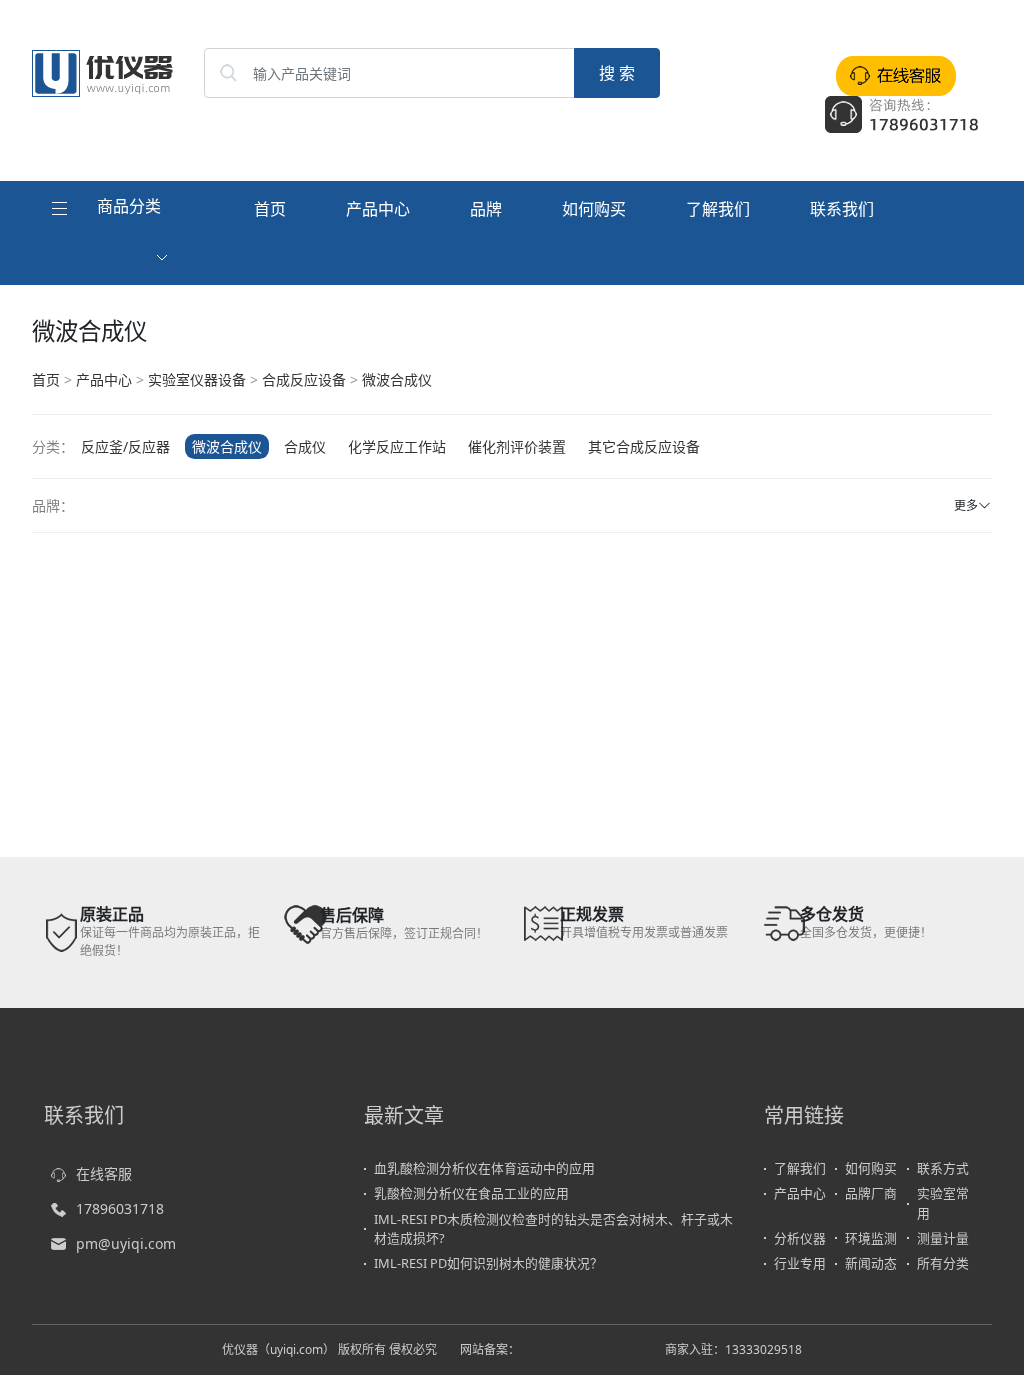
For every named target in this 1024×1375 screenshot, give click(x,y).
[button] (112, 233)
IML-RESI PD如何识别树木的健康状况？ (488, 1263)
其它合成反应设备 (644, 446)
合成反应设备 (304, 379)
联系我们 (842, 209)
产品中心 (378, 209)
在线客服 (104, 1173)
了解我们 (718, 209)
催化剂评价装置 (517, 446)
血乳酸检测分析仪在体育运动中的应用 (484, 1168)
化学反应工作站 (397, 446)
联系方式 (943, 1168)
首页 (270, 209)
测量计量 (943, 1238)
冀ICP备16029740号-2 (581, 1349)
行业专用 (800, 1263)
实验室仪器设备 (197, 379)
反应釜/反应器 (125, 446)
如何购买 (594, 209)
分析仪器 (800, 1238)
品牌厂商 (871, 1193)
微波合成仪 (397, 379)
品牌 (486, 209)
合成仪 (305, 446)
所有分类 (943, 1263)
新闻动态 (871, 1263)
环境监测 (871, 1238)
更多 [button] (966, 505)
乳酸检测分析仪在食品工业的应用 (471, 1193)
